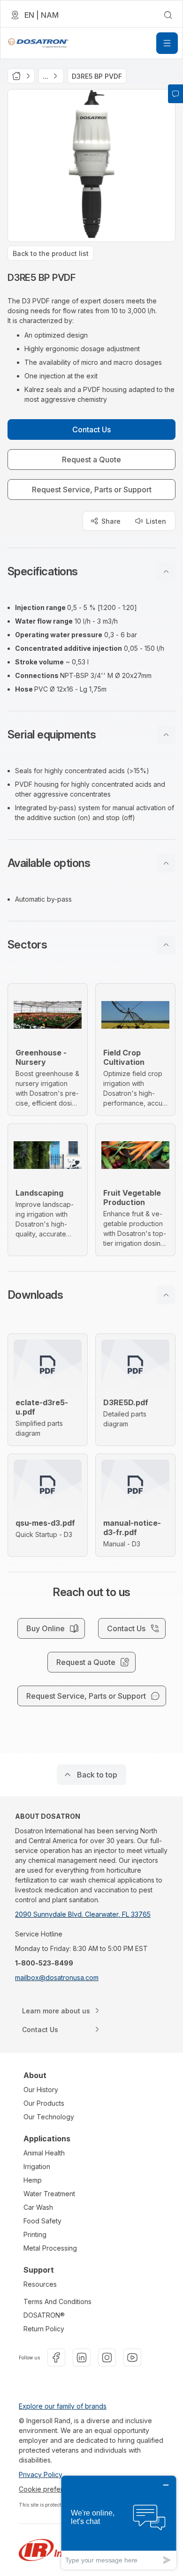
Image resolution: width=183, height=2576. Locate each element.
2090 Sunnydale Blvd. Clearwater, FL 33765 (83, 1914)
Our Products (44, 2103)
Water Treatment (49, 2194)
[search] (168, 15)
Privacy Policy (41, 2474)
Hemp (33, 2180)
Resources (40, 2284)
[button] (91, 572)
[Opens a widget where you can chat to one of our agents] (119, 2522)
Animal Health (44, 2153)
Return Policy (44, 2329)
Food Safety (42, 2221)
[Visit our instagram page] (107, 2358)
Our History (41, 2090)
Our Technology (49, 2117)
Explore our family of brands (63, 2406)
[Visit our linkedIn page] (82, 2358)
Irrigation (37, 2166)
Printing (35, 2234)
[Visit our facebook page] (56, 2358)
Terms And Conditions (57, 2301)
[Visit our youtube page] (132, 2358)
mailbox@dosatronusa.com (57, 1977)
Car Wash (38, 2207)
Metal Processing (50, 2248)
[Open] (167, 43)
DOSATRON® (44, 2315)
